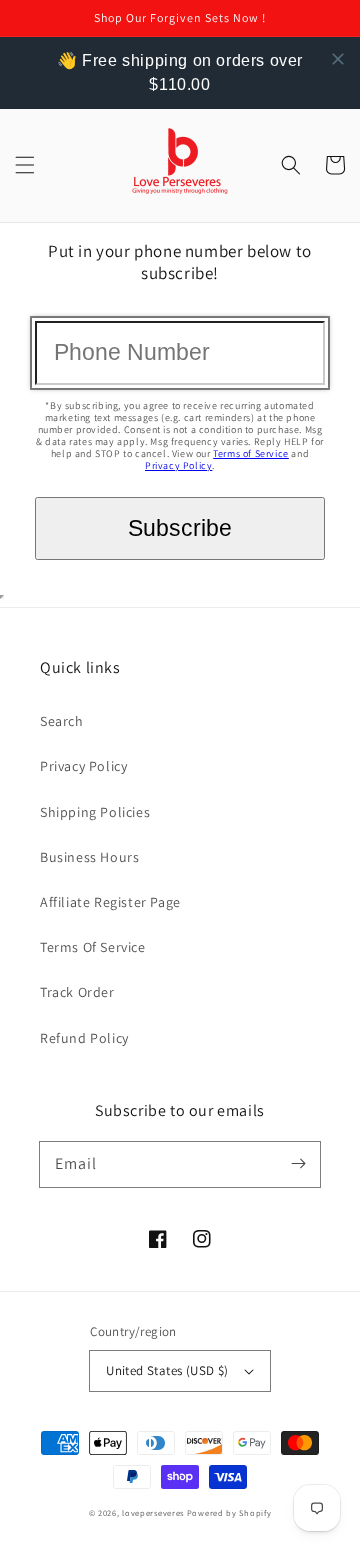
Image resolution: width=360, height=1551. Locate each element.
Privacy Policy (178, 465)
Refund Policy (84, 1038)
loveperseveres (153, 1512)
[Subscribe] (298, 1164)
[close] (338, 59)
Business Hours (89, 857)
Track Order (77, 992)
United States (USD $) (167, 1370)
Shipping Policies (95, 812)
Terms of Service (251, 453)
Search (62, 721)
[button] (25, 165)
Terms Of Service (93, 947)
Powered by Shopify (229, 1512)
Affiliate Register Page (110, 902)
